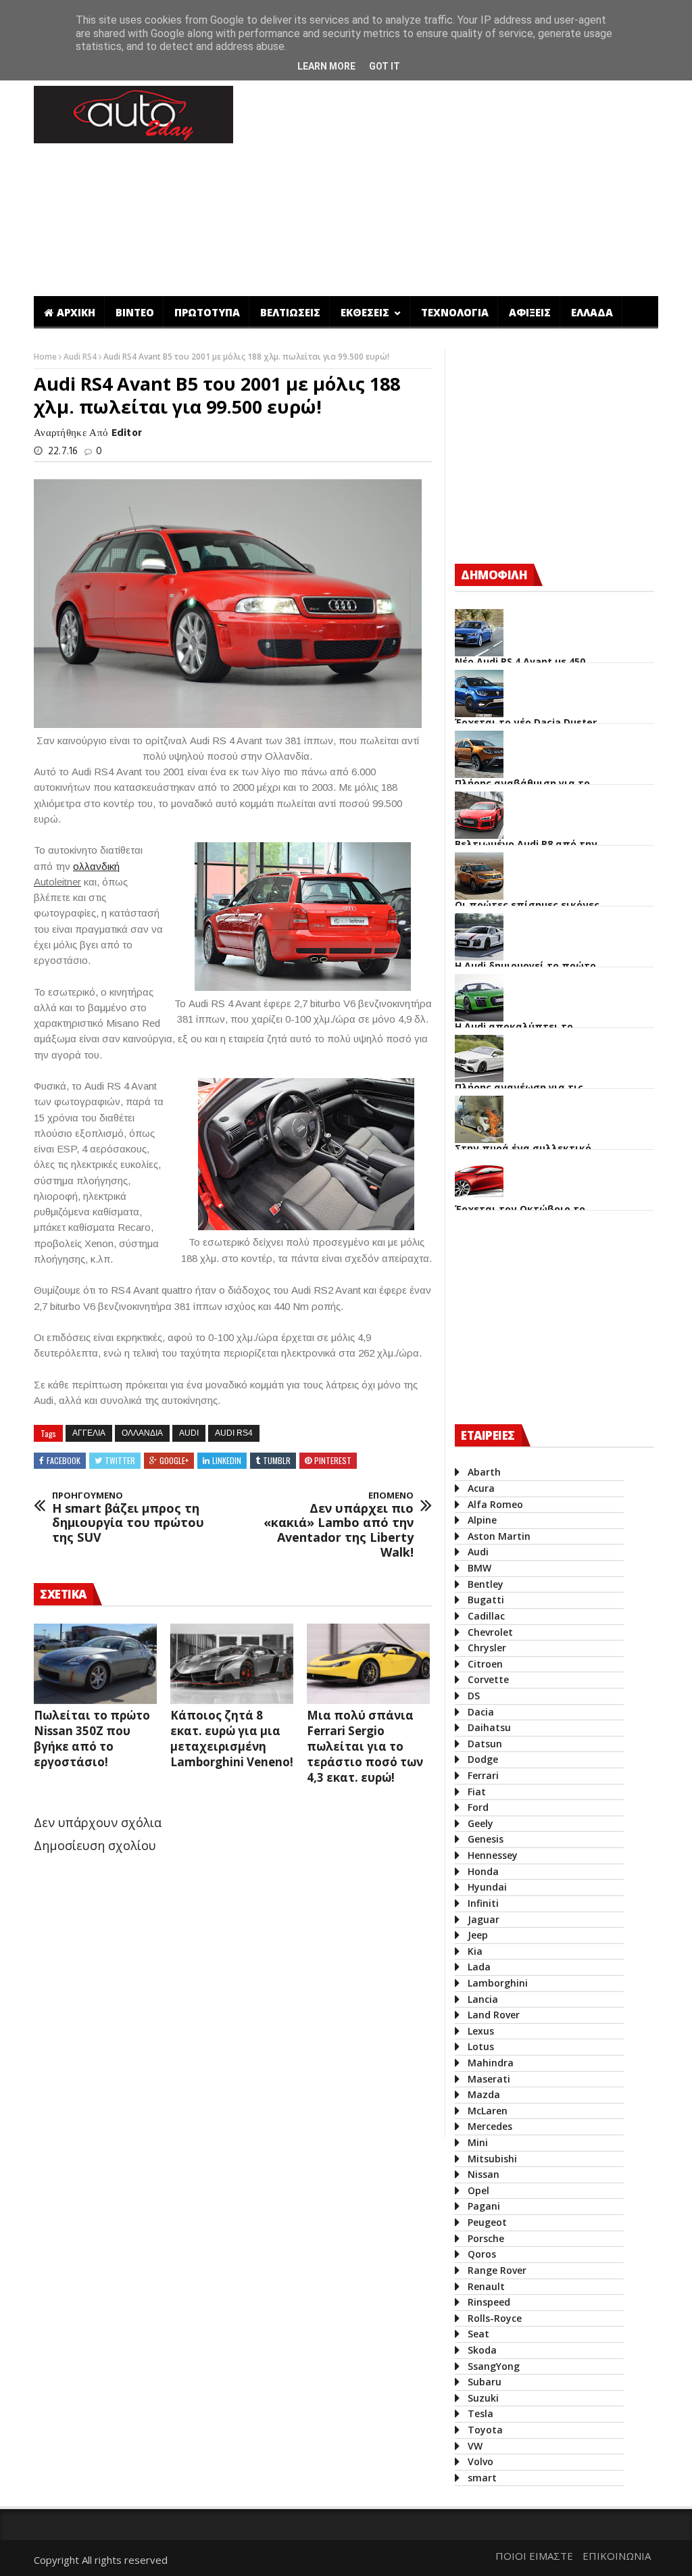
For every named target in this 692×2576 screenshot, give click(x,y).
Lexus (481, 2031)
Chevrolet (490, 1632)
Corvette (488, 1679)
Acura (481, 1488)
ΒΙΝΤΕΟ (135, 312)
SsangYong (494, 2366)
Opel (478, 2190)
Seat (478, 2334)
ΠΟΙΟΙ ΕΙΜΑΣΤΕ (534, 2556)
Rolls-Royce (495, 2318)
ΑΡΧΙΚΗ (76, 312)
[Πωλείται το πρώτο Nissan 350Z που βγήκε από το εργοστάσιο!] (95, 1663)
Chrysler (487, 1648)
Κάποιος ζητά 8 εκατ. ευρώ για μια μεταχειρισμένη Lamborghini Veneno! (232, 1739)
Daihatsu (489, 1727)
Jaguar (484, 1919)
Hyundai (487, 1887)
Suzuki (483, 2398)
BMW (479, 1568)
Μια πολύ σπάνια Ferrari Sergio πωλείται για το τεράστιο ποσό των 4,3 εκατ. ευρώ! (365, 1746)
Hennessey (493, 1855)
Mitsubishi (492, 2159)
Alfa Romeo (495, 1504)
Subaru (485, 2382)
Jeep (478, 1935)
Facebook (64, 1460)
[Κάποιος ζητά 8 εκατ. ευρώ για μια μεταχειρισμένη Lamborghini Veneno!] (232, 1663)
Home (46, 357)
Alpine (482, 1520)
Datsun (485, 1744)
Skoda (482, 2350)
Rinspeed (489, 2302)
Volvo (480, 2461)
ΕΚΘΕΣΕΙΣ (366, 312)
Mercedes (490, 2126)
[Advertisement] (280, 2082)
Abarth (484, 1472)
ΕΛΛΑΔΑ (592, 312)
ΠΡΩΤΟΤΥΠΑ (207, 312)
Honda (483, 1871)
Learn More (326, 66)
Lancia (483, 1999)
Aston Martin (499, 1536)
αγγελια (89, 1433)
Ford (478, 1807)
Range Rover (497, 2270)
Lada (479, 1967)
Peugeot (487, 2222)
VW (475, 2446)
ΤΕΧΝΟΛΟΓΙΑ (455, 312)
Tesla (480, 2413)
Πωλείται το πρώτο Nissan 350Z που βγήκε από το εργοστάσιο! (92, 1739)
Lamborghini (498, 1983)
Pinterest (333, 1460)
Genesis (486, 1839)
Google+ (174, 1460)
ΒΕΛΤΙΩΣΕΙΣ (290, 312)
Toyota (485, 2430)
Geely (480, 1823)
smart (482, 2478)
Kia (475, 1951)
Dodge (483, 1759)
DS (474, 1696)
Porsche (486, 2238)
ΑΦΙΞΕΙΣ (530, 312)
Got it (385, 66)
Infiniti (483, 1903)
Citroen (485, 1664)
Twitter (120, 1460)
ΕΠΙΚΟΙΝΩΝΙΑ (617, 2556)
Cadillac (486, 1616)
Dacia (481, 1712)
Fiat (477, 1792)
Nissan (484, 2174)
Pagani (484, 2206)
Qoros (482, 2254)
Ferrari (483, 1775)
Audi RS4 (81, 357)
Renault (486, 2286)
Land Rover (494, 2015)
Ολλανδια (142, 1433)
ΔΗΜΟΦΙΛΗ (494, 575)
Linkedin (227, 1460)
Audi (189, 1433)
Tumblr (277, 1460)
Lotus (481, 2046)
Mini (478, 2142)
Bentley (486, 1584)
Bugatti (486, 1600)
